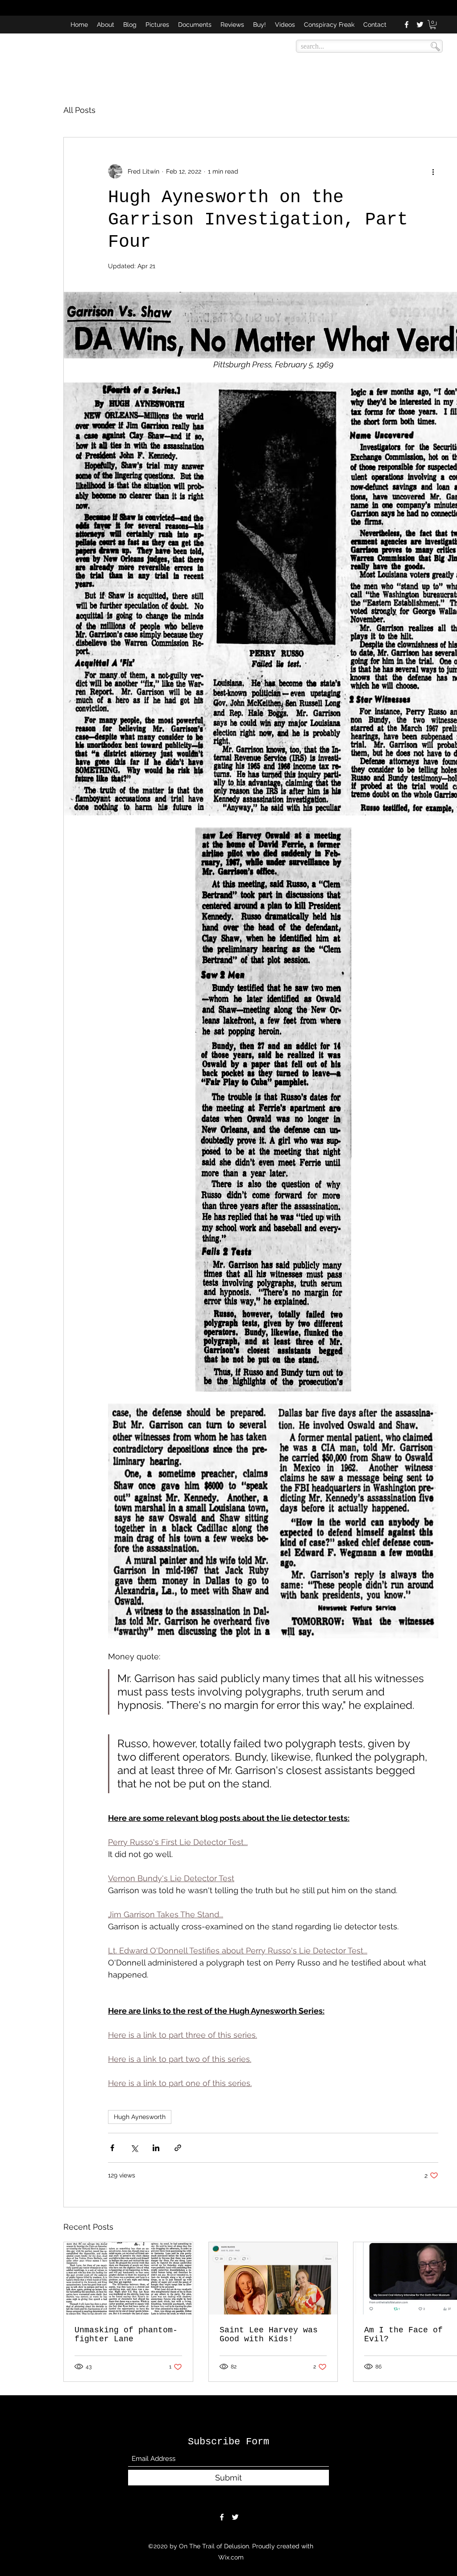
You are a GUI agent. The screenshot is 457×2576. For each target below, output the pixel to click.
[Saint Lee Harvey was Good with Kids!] (273, 2278)
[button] (433, 25)
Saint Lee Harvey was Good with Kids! (269, 2335)
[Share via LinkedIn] (156, 2148)
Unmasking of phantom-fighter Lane (126, 2335)
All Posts (79, 110)
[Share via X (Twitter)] (134, 2148)
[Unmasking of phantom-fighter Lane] (128, 2278)
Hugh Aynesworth (140, 2117)
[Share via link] (178, 2148)
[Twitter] (420, 25)
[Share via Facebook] (112, 2148)
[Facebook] (407, 25)
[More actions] (433, 171)
